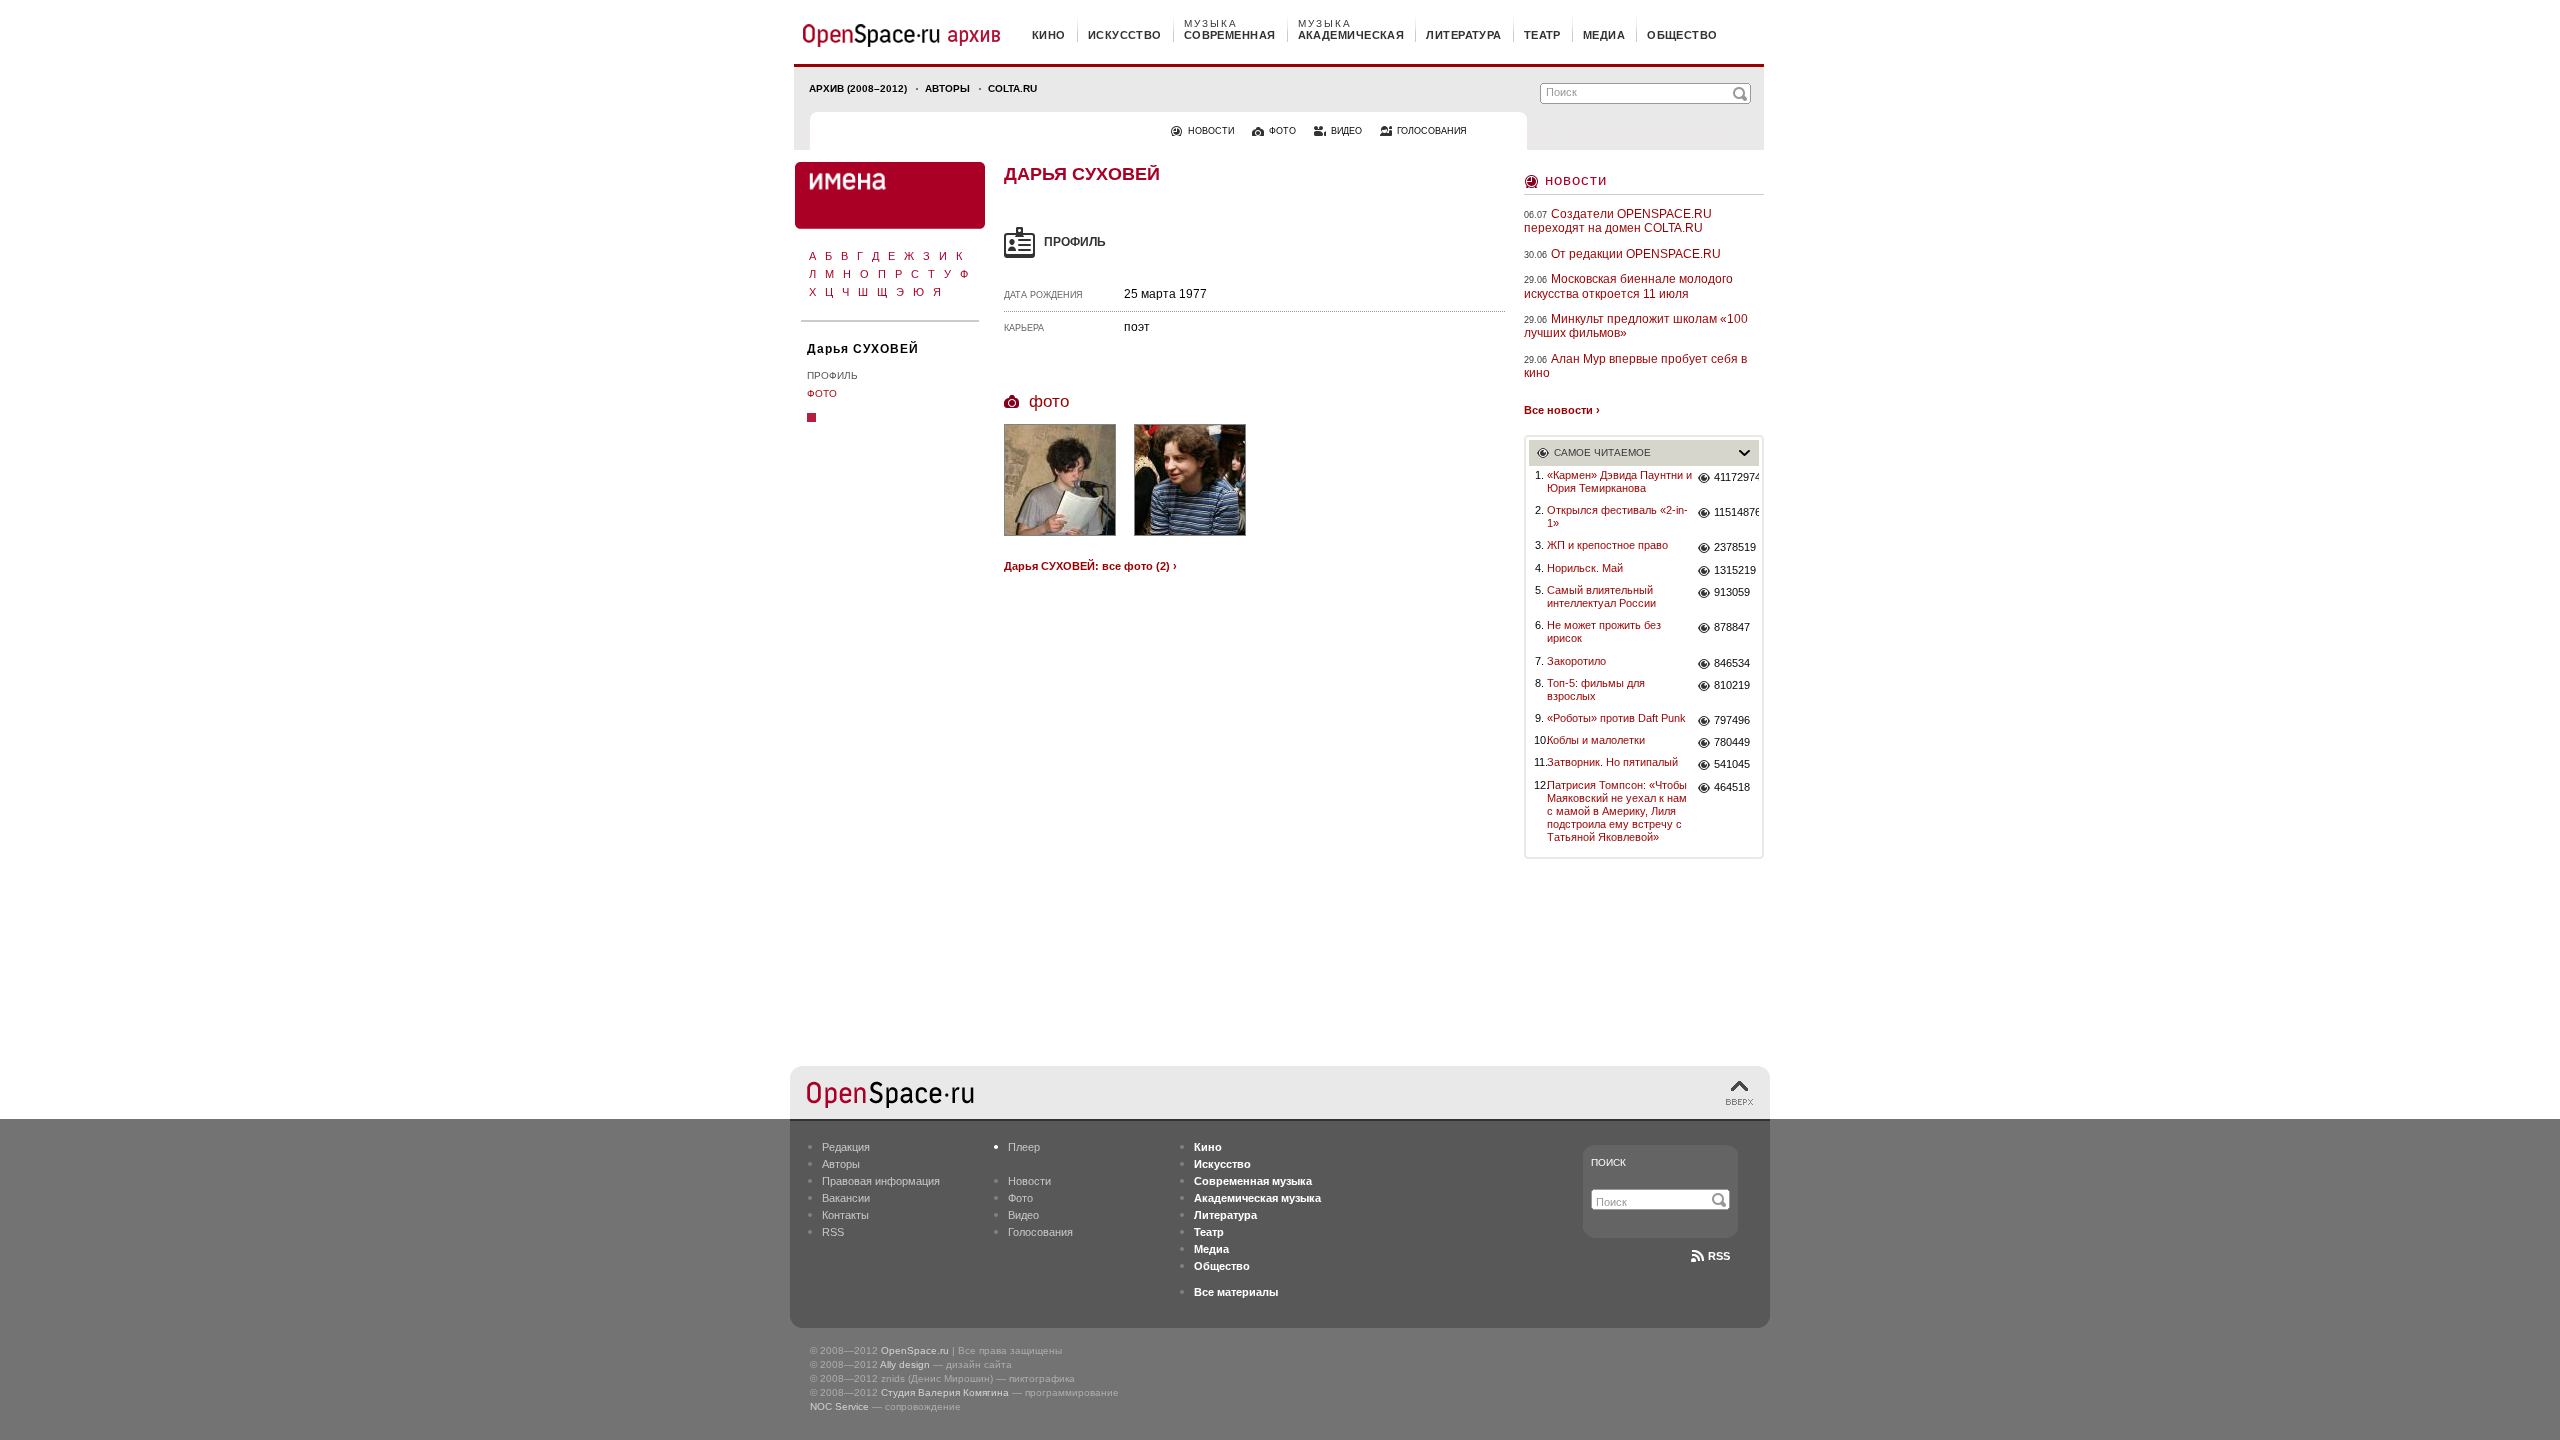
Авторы (947, 88)
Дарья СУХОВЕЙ (863, 349)
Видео (1023, 1215)
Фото (822, 393)
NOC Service (839, 1406)
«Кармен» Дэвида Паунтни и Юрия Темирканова (1619, 481)
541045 (1732, 764)
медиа (1604, 35)
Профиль (832, 375)
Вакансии (846, 1198)
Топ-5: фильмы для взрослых (1596, 689)
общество (1682, 35)
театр (1542, 35)
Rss (1719, 1256)
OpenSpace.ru (915, 1350)
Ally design (905, 1364)
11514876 (1736, 512)
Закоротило (1576, 661)
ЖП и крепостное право (1607, 545)
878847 (1732, 627)
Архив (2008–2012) (858, 88)
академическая (1351, 35)
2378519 (1735, 547)
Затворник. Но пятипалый (1612, 762)
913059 (1732, 592)
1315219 (1735, 570)
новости (1211, 131)
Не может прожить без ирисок (1604, 631)
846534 (1732, 663)
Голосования (1040, 1232)
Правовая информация (881, 1181)
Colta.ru (1012, 88)
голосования (1432, 131)
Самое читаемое (1602, 452)
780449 (1732, 742)
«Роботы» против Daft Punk (1616, 718)
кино (1049, 35)
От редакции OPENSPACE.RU (1636, 254)
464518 (1732, 787)
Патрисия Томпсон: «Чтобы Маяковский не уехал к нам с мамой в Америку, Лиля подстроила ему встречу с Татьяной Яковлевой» (1617, 811)
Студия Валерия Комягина (945, 1392)
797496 (1732, 720)
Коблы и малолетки (1596, 740)
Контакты (845, 1215)
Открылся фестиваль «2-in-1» (1617, 516)
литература (1463, 35)
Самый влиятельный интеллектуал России (1601, 596)
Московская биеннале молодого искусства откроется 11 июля (1628, 286)
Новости (1576, 179)
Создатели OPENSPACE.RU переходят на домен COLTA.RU (1618, 221)
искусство (1125, 35)
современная (1230, 35)
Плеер (1024, 1147)
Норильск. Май (1585, 568)
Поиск (1608, 1162)
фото (1282, 131)
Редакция (846, 1147)
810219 (1732, 685)
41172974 (1736, 477)
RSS (833, 1232)
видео (1346, 131)
